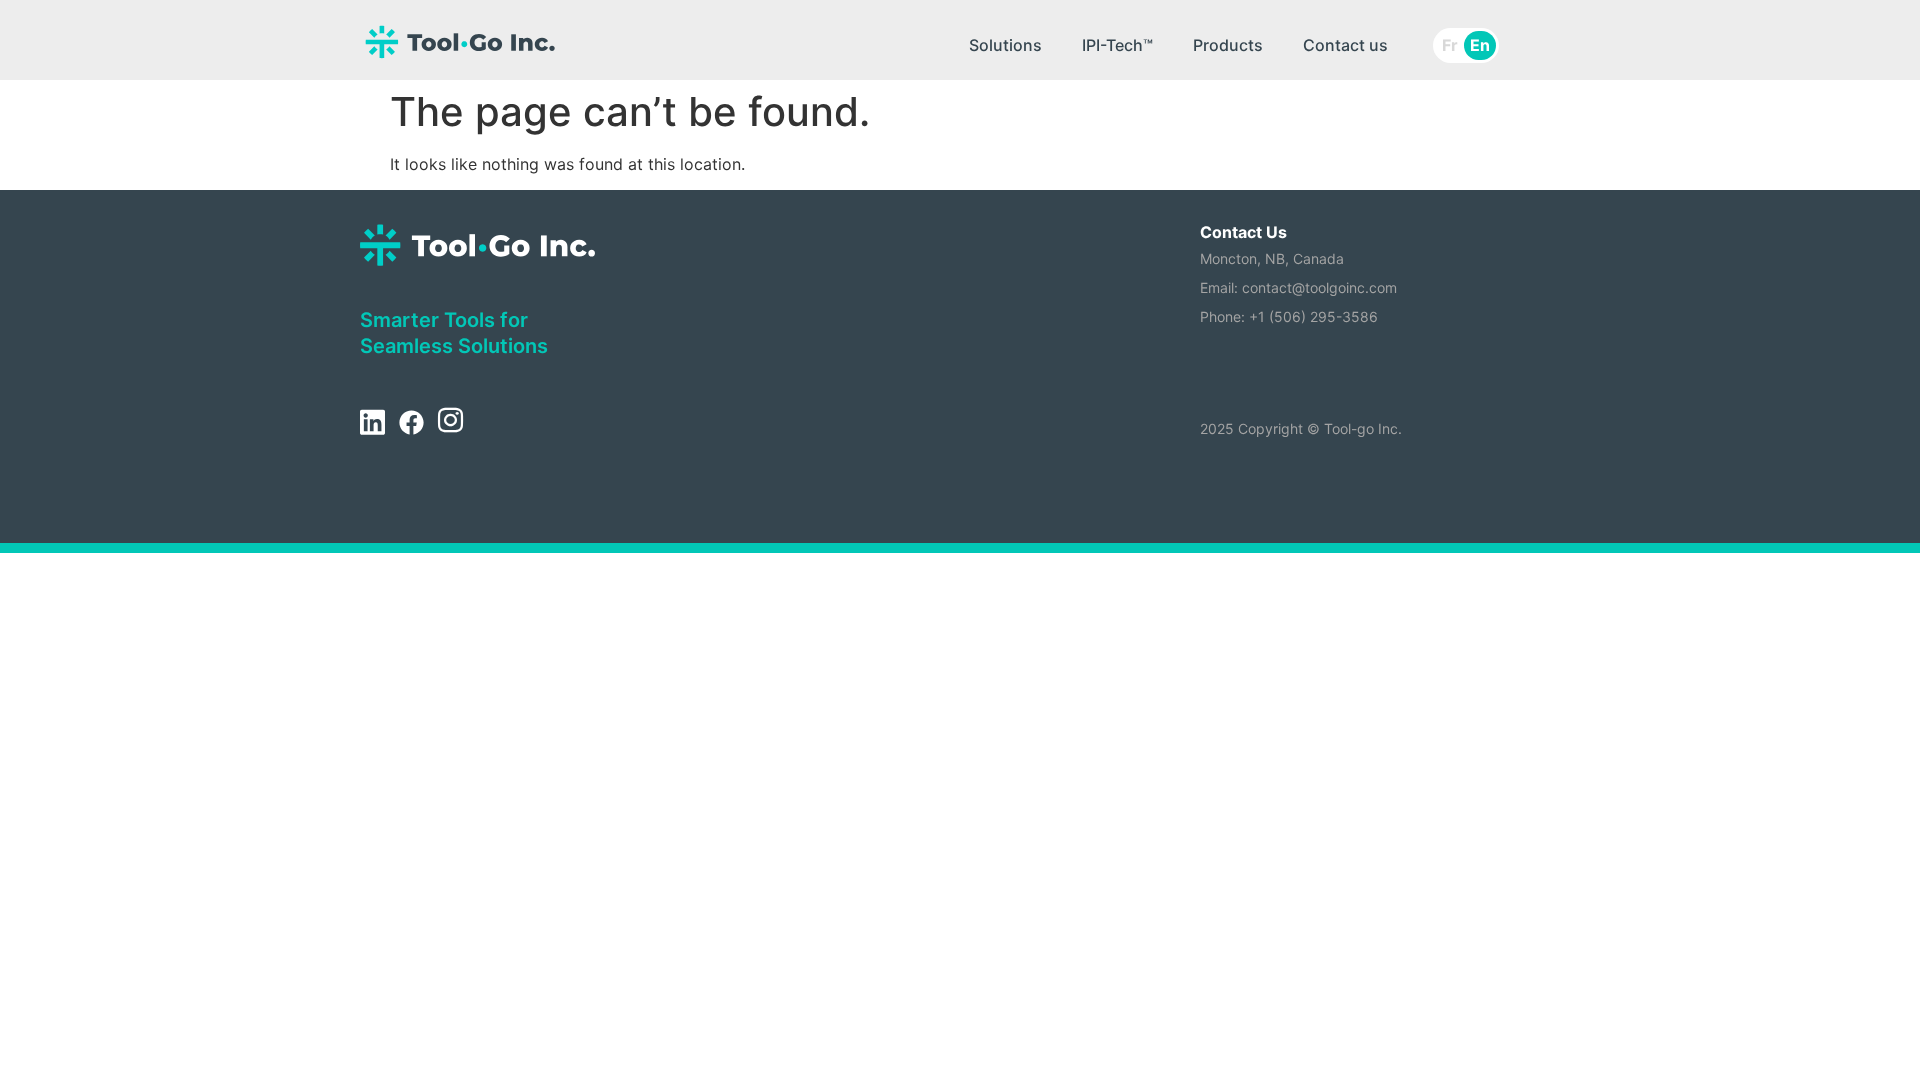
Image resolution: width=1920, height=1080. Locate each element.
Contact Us (1243, 232)
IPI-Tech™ (1117, 45)
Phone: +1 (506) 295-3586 (1289, 316)
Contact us (1345, 45)
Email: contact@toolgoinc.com (1298, 287)
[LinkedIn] (372, 424)
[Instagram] (450, 424)
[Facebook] (411, 424)
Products (1228, 45)
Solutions (1005, 45)
